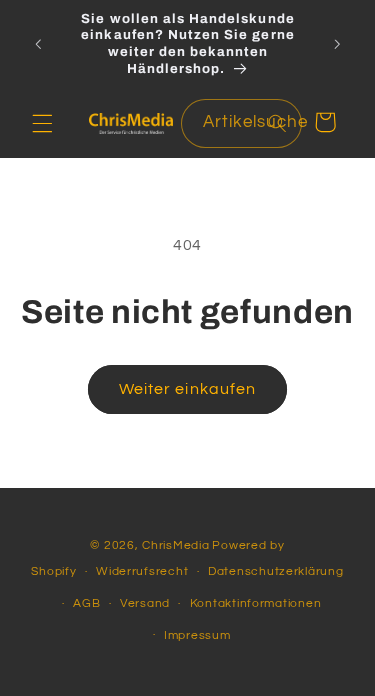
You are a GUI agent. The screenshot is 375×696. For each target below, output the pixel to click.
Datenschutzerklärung (276, 571)
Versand (145, 603)
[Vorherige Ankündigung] (38, 44)
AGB (86, 603)
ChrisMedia (175, 545)
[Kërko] (277, 123)
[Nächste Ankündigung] (337, 44)
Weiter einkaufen (187, 389)
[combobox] (241, 123)
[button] (42, 123)
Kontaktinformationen (256, 603)
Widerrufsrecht (142, 571)
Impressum (197, 635)
